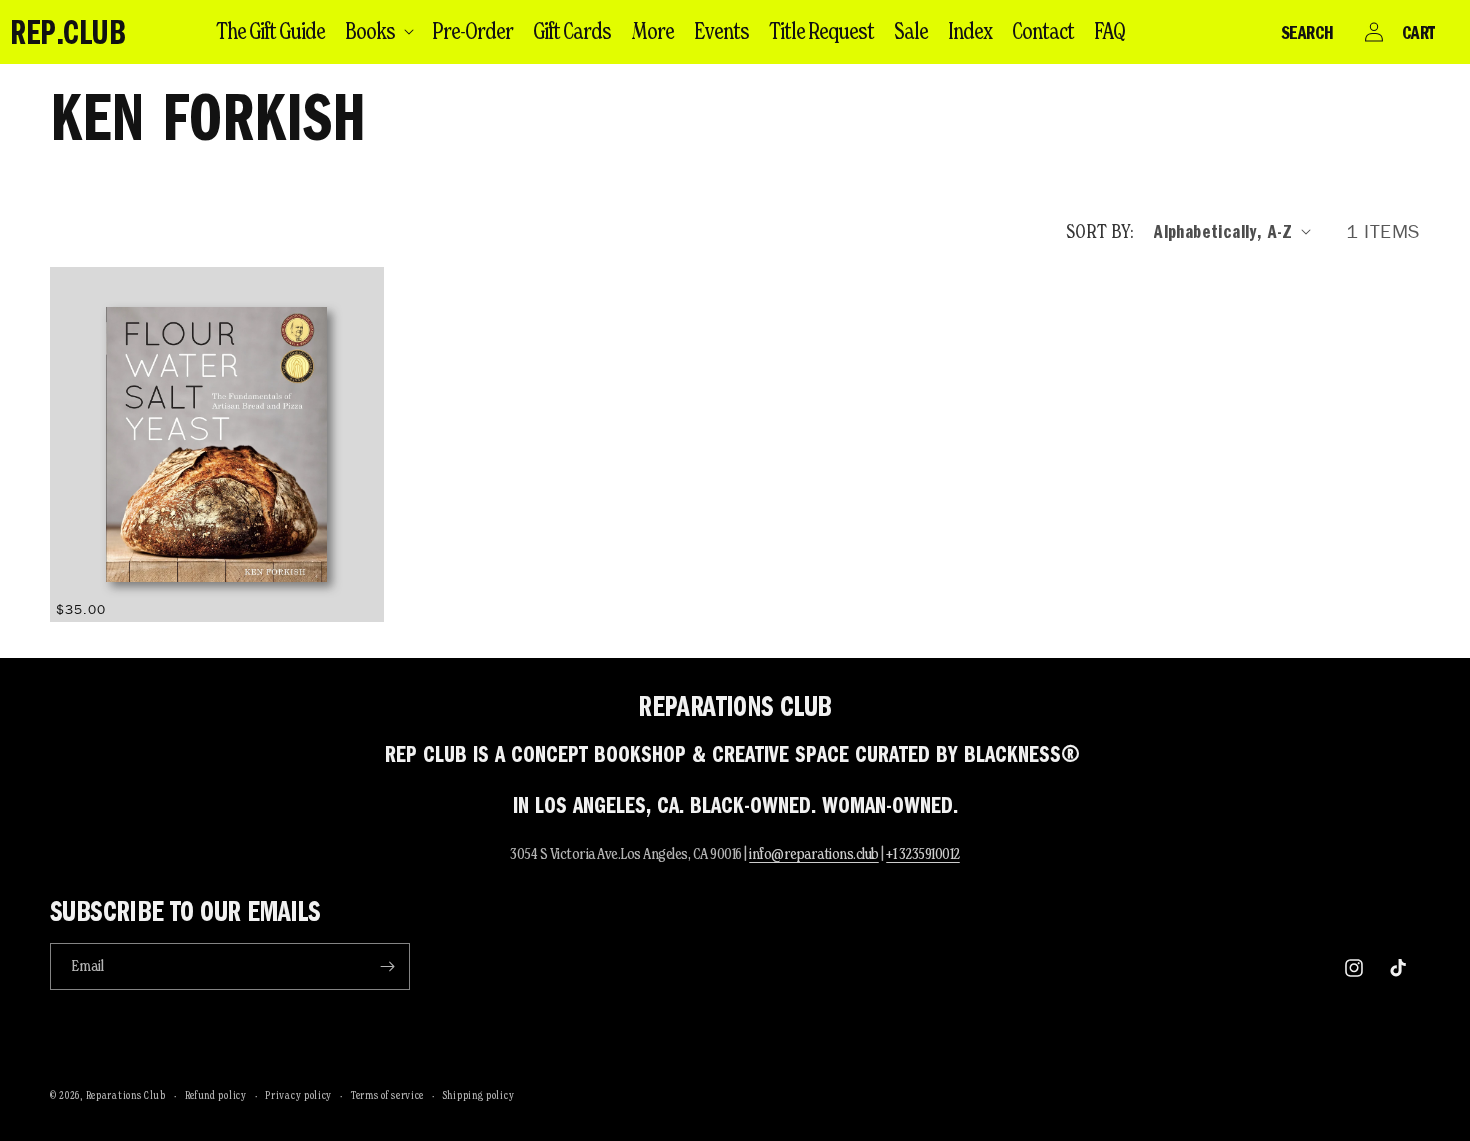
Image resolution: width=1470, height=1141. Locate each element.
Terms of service (387, 1095)
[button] (378, 31)
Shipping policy (479, 1095)
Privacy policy (298, 1095)
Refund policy (216, 1095)
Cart (1418, 32)
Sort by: (1100, 231)
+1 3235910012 (923, 853)
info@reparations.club (814, 853)
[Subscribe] (387, 966)
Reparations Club (126, 1095)
